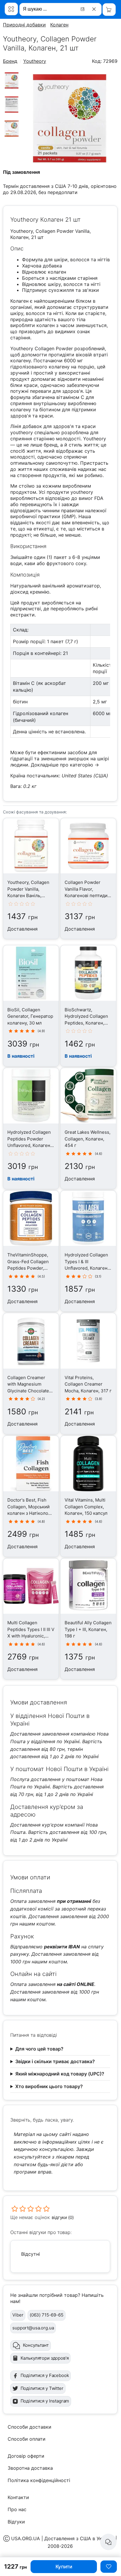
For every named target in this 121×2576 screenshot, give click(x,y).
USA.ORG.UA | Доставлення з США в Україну (63, 2538)
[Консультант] (108, 2542)
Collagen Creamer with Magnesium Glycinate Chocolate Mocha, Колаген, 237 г (30, 1391)
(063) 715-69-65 (47, 2315)
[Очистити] (95, 9)
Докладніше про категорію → (65, 765)
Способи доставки (30, 2427)
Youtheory (35, 61)
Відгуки (16, 2522)
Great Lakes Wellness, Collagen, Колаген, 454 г (88, 1139)
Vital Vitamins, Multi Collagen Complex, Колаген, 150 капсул (86, 1507)
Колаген (59, 25)
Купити (64, 2567)
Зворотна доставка (30, 2468)
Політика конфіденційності (39, 2480)
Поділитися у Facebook (45, 2375)
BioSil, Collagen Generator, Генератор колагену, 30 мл (30, 1016)
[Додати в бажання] (109, 2567)
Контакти (18, 2497)
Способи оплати (27, 2439)
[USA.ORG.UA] (11, 9)
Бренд (10, 61)
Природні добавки (24, 25)
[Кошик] (109, 10)
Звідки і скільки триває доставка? (55, 2061)
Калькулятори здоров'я (45, 2358)
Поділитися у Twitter (42, 2388)
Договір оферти (26, 2456)
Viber (18, 2315)
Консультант (36, 2345)
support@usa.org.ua (33, 2328)
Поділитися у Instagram (45, 2401)
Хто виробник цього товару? (49, 2086)
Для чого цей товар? (39, 2049)
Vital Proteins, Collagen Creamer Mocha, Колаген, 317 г (88, 1384)
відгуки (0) (63, 2217)
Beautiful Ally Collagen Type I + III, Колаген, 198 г (88, 1629)
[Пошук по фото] (83, 9)
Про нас (17, 2509)
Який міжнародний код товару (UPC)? (60, 2074)
